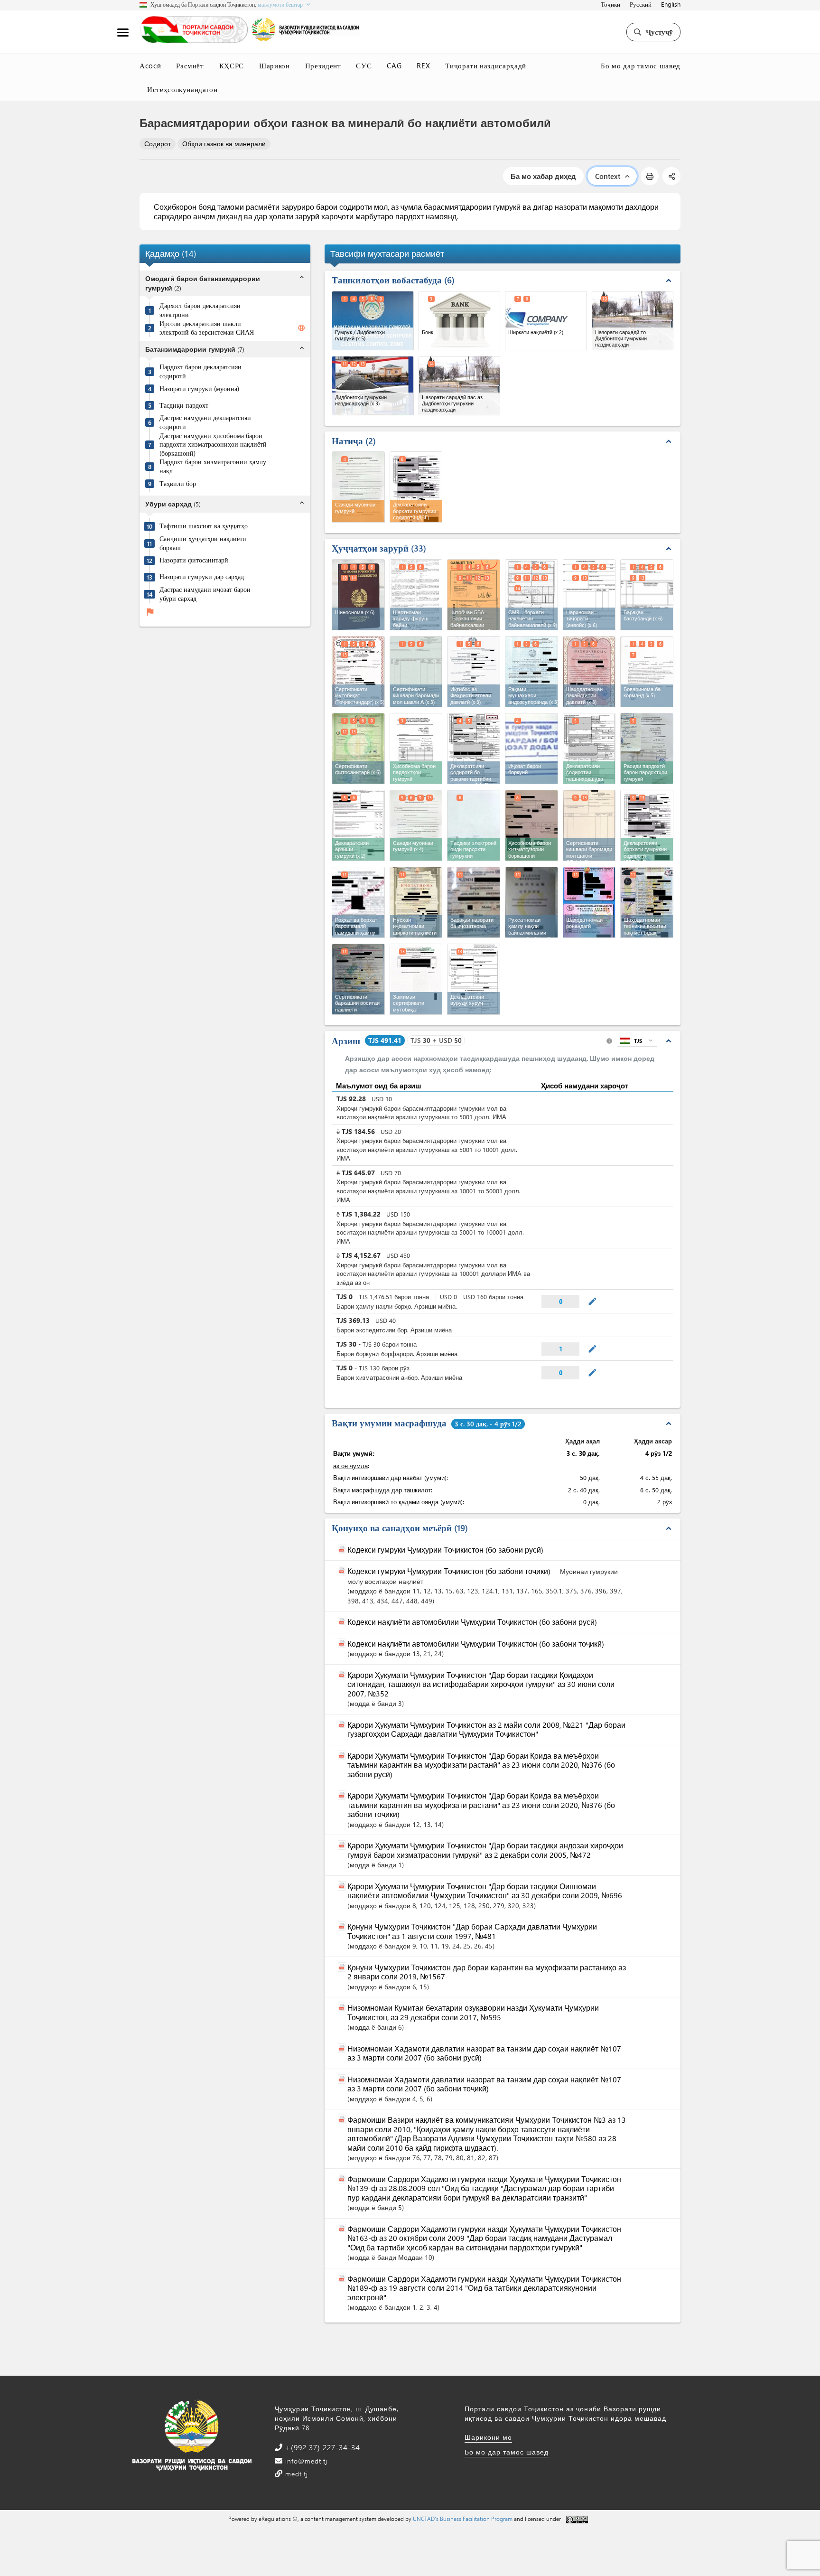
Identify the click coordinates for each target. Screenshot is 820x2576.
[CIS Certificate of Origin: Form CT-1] (589, 825)
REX (423, 66)
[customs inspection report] (416, 825)
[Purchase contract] (416, 595)
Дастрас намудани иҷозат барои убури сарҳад (205, 594)
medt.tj (295, 2474)
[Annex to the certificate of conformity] (416, 979)
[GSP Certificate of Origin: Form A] (416, 672)
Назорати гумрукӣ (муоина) (199, 389)
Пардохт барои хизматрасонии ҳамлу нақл (213, 467)
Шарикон (275, 66)
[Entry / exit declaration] (474, 979)
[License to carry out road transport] (416, 902)
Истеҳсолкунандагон (182, 89)
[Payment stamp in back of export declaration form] (474, 825)
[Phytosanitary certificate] (358, 749)
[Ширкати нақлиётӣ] (546, 321)
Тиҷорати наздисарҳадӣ (486, 66)
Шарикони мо (488, 2437)
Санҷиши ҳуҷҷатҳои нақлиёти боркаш (203, 543)
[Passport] (358, 595)
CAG (394, 66)
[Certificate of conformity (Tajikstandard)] (358, 672)
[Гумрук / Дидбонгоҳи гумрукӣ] (373, 321)
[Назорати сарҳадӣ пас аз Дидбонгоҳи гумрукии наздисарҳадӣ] (460, 386)
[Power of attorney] (647, 672)
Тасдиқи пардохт (184, 405)
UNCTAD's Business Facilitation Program (463, 2519)
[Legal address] (474, 672)
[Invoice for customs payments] (416, 749)
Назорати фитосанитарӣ (194, 561)
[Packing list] (647, 595)
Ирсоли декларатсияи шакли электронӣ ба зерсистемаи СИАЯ (207, 328)
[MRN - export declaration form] (474, 749)
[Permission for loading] (531, 749)
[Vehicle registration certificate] (647, 902)
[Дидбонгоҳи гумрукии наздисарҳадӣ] (373, 386)
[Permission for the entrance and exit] (531, 902)
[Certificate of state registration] (589, 672)
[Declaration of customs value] (358, 825)
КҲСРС (232, 66)
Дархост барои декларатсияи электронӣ (200, 311)
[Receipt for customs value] (647, 749)
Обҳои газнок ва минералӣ (224, 144)
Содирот (158, 144)
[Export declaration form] (647, 825)
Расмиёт (190, 66)
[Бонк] (460, 321)
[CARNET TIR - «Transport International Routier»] (474, 595)
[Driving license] (589, 902)
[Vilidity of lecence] (474, 902)
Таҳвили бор (178, 484)
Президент (323, 66)
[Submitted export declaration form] (589, 749)
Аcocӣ (150, 66)
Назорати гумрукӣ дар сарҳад (202, 577)
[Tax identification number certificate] (531, 672)
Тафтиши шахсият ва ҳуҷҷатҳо (204, 526)
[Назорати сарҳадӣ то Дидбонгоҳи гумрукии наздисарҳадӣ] (633, 321)
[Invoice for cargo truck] (531, 825)
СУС (364, 66)
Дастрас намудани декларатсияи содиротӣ (205, 423)
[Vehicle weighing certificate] (358, 979)
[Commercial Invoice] (589, 595)
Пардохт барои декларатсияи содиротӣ (200, 372)
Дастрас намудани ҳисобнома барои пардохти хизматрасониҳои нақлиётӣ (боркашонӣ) (213, 445)
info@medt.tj (305, 2461)
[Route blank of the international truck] (358, 902)
